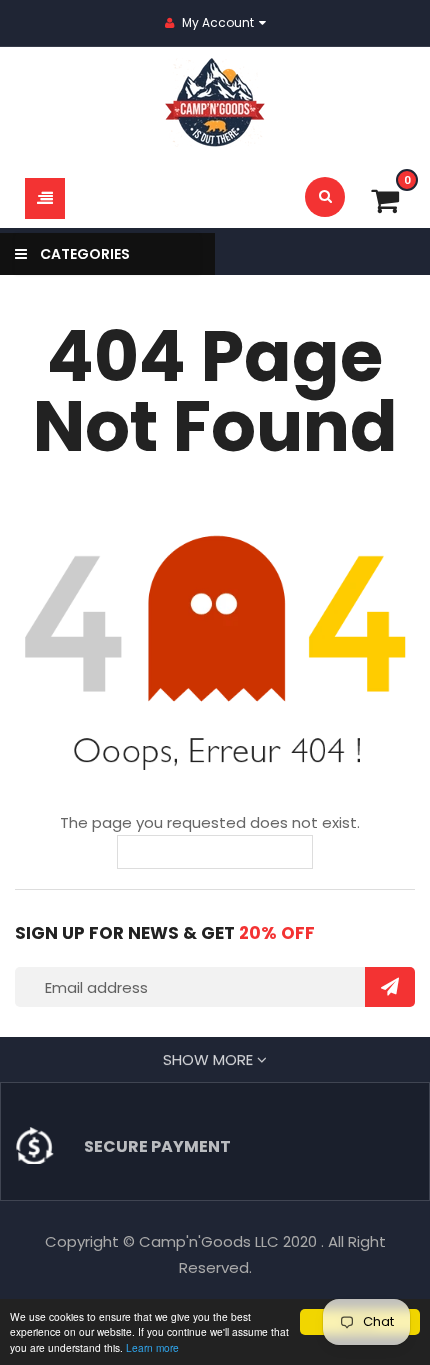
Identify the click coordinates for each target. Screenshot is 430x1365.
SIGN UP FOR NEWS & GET (165, 933)
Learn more (152, 1347)
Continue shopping (229, 852)
